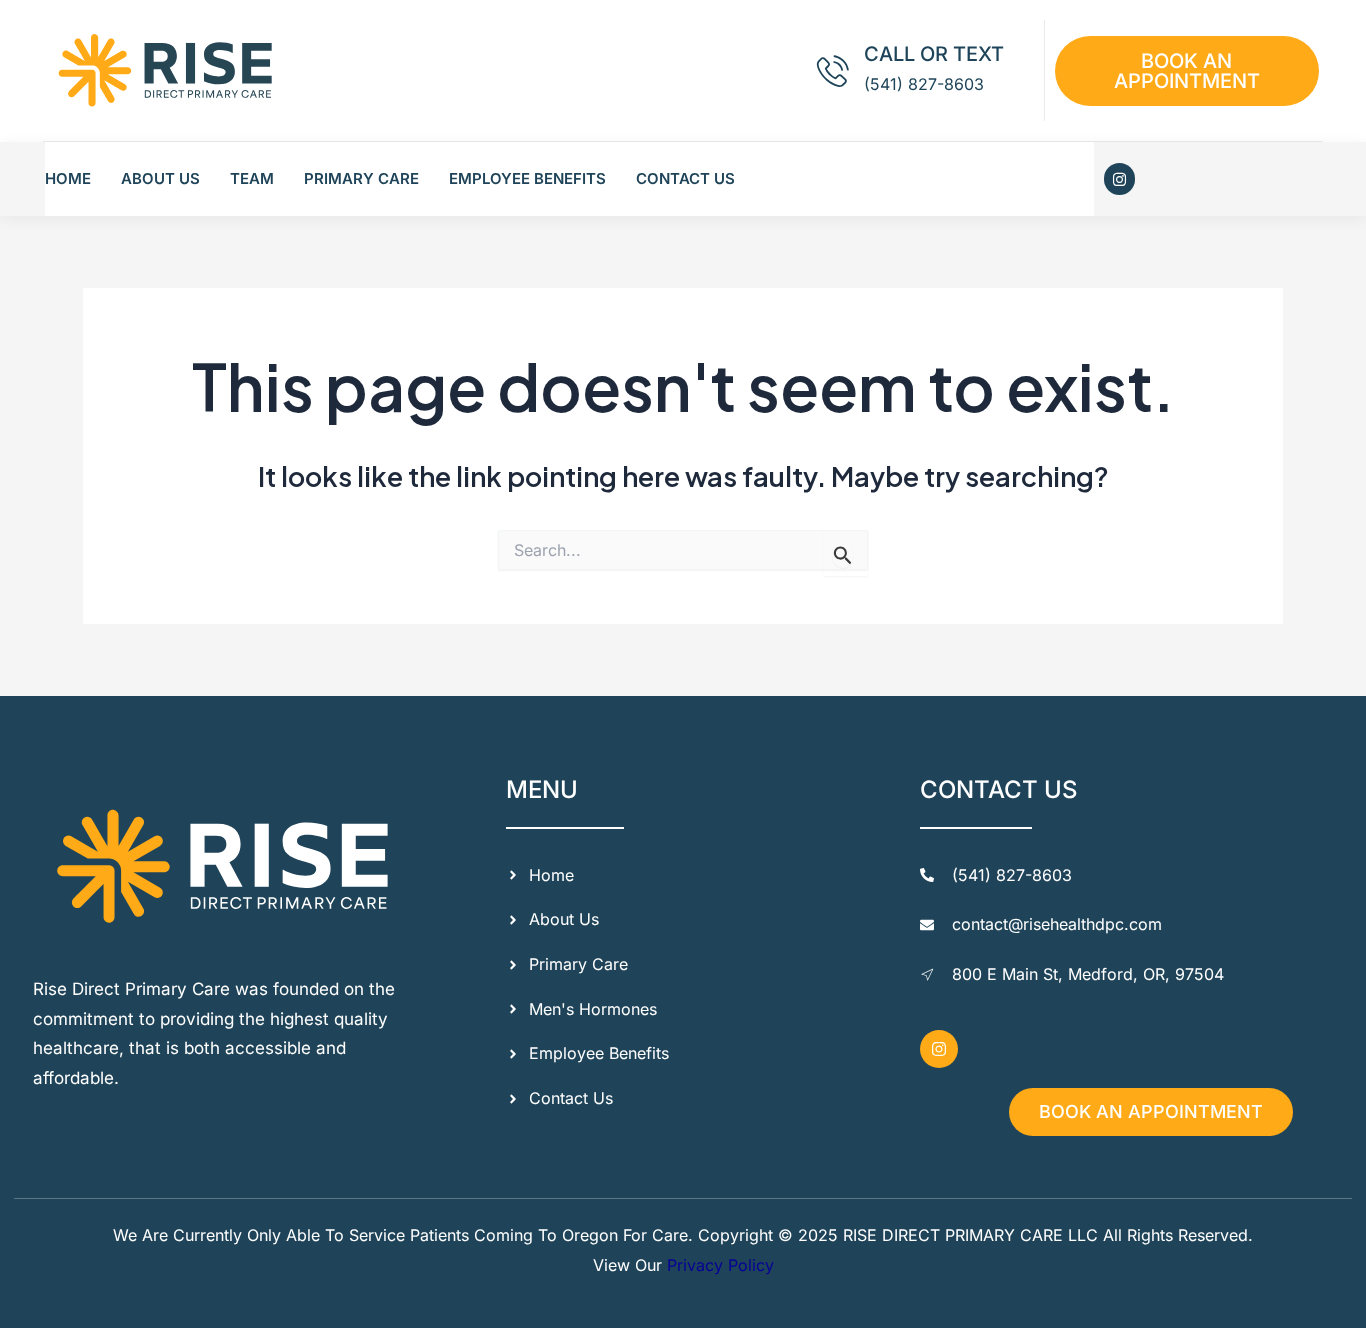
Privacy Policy (720, 1265)
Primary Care (361, 178)
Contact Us (685, 178)
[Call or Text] (833, 71)
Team (252, 178)
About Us (160, 178)
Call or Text (934, 54)
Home (68, 178)
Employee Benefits (527, 178)
